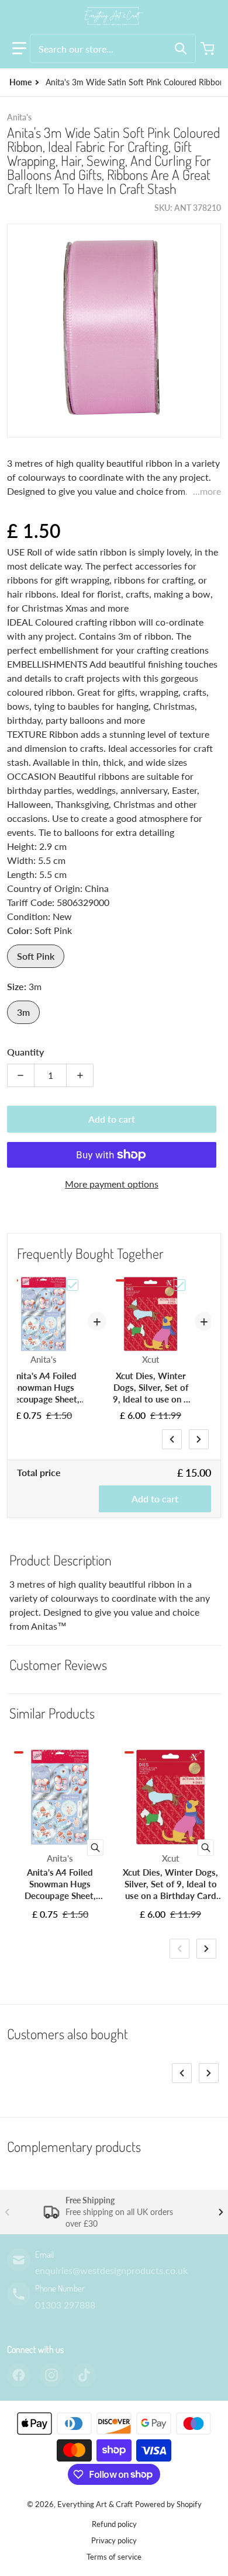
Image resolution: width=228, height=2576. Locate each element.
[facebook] (19, 2375)
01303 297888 (65, 2305)
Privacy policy (114, 2540)
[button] (19, 48)
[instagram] (51, 2375)
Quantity (25, 1052)
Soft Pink (36, 956)
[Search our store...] (181, 48)
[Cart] (209, 48)
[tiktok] (84, 2375)
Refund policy (114, 2524)
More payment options (112, 1184)
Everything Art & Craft (95, 2504)
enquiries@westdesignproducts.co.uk (111, 2270)
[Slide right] (199, 1439)
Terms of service (114, 2557)
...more (207, 491)
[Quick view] (95, 1848)
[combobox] (113, 48)
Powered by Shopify (168, 2504)
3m (23, 1012)
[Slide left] (172, 1439)
